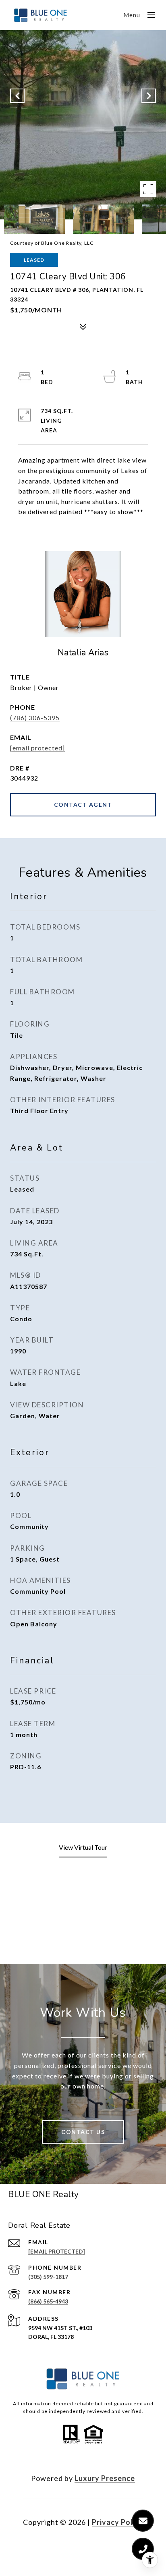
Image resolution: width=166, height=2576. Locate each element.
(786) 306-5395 (35, 718)
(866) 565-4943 (48, 2301)
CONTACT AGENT (83, 805)
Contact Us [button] (83, 2132)
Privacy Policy (118, 2522)
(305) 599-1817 (48, 2277)
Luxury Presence (105, 2478)
